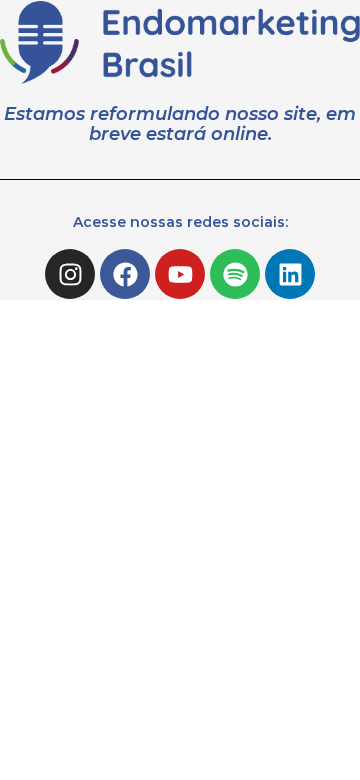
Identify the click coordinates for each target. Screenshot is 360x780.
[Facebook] (125, 274)
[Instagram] (70, 274)
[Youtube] (180, 274)
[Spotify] (235, 274)
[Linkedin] (290, 274)
